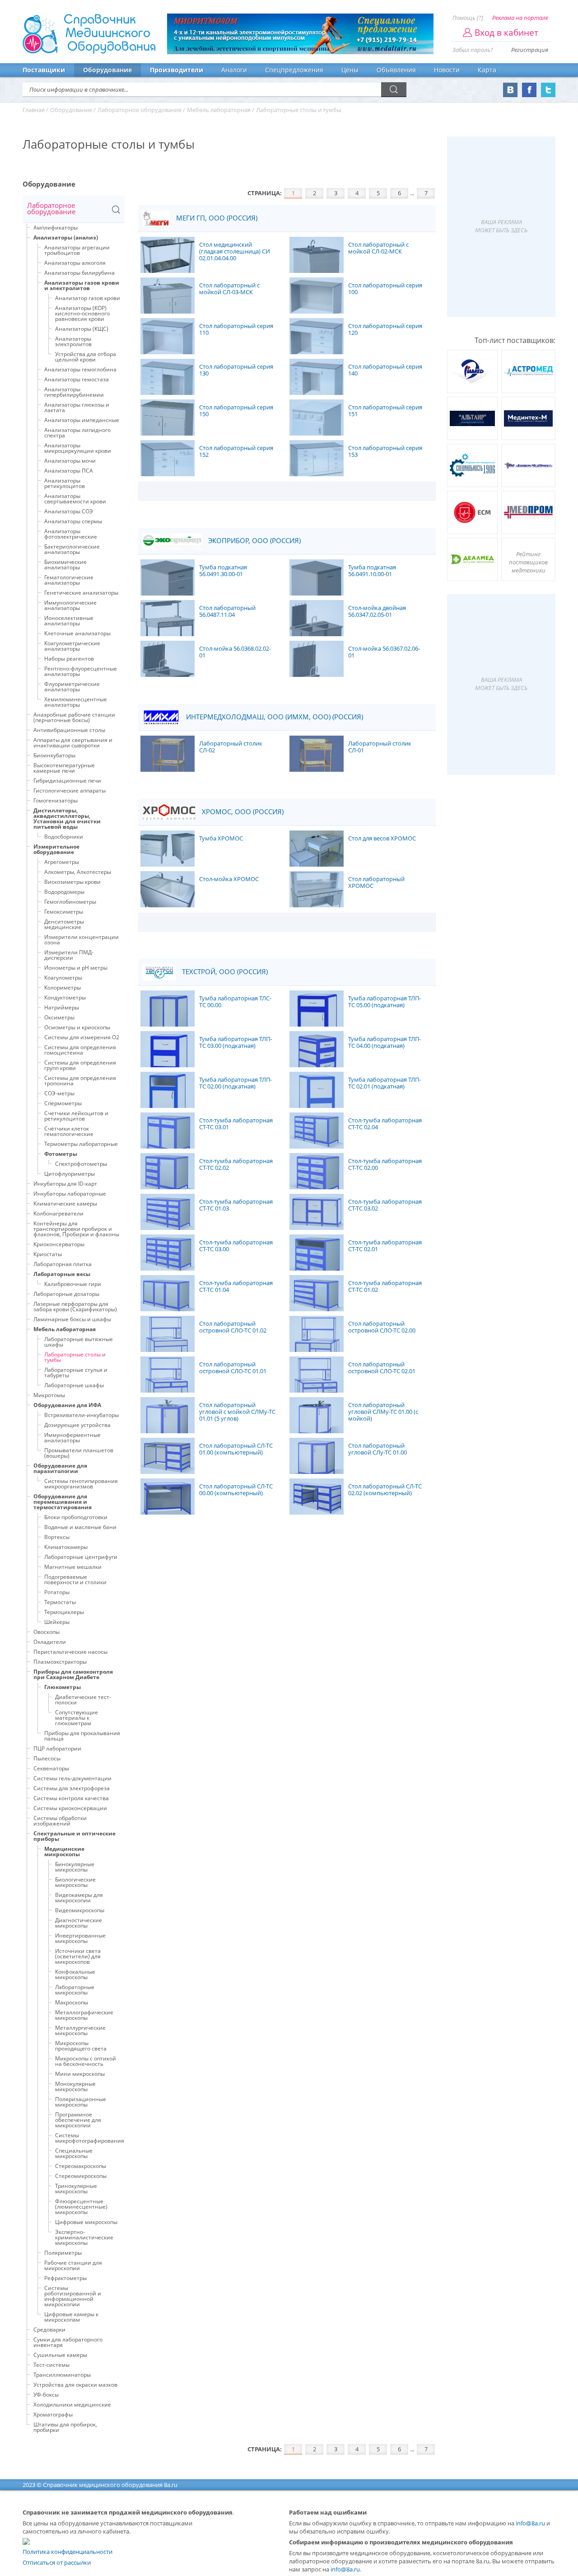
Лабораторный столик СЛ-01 (380, 747)
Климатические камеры (65, 1204)
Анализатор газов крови (88, 298)
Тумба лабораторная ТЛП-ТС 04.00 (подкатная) (385, 1043)
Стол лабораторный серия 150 (236, 411)
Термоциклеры (64, 1612)
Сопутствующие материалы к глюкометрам (77, 1718)
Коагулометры (63, 978)
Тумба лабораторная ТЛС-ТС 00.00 (235, 1002)
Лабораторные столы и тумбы (75, 1357)
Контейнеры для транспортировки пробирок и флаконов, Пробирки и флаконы (76, 1229)
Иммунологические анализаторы (70, 605)
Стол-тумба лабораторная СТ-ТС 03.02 (385, 1205)
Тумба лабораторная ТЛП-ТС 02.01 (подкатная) (385, 1083)
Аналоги (234, 70)
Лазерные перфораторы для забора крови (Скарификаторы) (75, 1307)
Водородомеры (64, 892)
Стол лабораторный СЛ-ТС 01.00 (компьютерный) (236, 1449)
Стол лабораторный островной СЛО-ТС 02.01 (382, 1368)
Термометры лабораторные (81, 1144)
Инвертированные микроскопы (80, 1938)
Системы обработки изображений (60, 1821)
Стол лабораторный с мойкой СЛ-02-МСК (378, 248)
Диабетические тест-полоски (83, 1700)
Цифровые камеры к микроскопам (71, 2317)
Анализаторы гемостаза (77, 379)
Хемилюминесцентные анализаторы (76, 702)
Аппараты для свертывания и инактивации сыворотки (73, 743)
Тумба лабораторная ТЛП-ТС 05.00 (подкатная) (385, 1002)
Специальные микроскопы (74, 2153)
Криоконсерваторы (59, 1244)
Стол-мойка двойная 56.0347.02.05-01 (377, 612)
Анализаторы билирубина (79, 273)
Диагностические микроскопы (79, 1923)
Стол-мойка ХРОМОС (229, 879)
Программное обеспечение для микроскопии (78, 2120)
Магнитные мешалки (73, 1567)
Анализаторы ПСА (69, 471)
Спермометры (63, 1103)
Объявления (396, 70)
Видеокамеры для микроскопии (79, 1898)
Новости (447, 70)
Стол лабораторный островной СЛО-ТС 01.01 (233, 1368)
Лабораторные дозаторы (66, 1294)
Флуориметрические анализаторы (72, 687)
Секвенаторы (51, 1768)
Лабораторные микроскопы (75, 1990)
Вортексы (57, 1537)
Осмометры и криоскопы (77, 1027)
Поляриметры (63, 2253)
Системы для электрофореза (72, 1788)
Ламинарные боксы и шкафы (72, 1319)
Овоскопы (47, 1632)
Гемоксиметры (64, 912)
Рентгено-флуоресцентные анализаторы (81, 671)
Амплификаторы (56, 228)
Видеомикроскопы (80, 1910)
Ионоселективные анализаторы (69, 621)
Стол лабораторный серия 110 (236, 330)
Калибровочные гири (73, 1284)
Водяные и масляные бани (80, 1527)
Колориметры (63, 988)
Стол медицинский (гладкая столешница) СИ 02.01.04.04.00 (235, 252)
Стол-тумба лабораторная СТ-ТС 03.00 (236, 1246)
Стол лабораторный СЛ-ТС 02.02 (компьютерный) (385, 1490)
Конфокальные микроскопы (75, 1974)
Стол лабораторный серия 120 (385, 330)
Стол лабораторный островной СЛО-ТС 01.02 (233, 1327)
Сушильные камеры (60, 2355)
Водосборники (64, 837)
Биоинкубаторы (54, 755)
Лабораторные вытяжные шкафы (79, 1342)
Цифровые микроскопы (86, 2222)
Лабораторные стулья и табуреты (76, 1372)
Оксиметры (59, 1017)
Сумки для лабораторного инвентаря (68, 2342)
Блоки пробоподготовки (76, 1517)
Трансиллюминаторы (62, 2375)
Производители (177, 70)
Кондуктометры (65, 997)
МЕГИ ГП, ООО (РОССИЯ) (216, 218)
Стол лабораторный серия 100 (385, 289)
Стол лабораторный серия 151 (385, 411)
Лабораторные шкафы (74, 1385)
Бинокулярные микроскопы (75, 1867)
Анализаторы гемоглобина (80, 369)
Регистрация (530, 50)
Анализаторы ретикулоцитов (65, 483)
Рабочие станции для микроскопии (73, 2265)
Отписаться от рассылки (57, 2562)
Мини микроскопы (80, 2074)
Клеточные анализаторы (77, 633)
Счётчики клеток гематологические (69, 1131)
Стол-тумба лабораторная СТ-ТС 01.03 (236, 1205)
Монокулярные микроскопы (75, 2086)
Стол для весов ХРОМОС (382, 839)
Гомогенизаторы (56, 800)
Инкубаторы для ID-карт (65, 1184)
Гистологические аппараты (70, 791)
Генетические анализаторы (81, 593)
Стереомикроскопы (81, 2176)
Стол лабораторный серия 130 (236, 370)
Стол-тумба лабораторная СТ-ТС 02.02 (236, 1165)
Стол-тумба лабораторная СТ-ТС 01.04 (236, 1287)
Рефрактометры (65, 2278)
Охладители (50, 1642)
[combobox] (74, 209)
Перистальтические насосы (70, 1652)
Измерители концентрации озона (82, 940)
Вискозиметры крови (72, 882)
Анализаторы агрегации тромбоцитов (77, 250)
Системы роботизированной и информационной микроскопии (73, 2296)
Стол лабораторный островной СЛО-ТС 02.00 (382, 1327)
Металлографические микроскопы (84, 2015)
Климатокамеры (66, 1547)
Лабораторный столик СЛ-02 (231, 747)
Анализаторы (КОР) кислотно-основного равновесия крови (82, 313)
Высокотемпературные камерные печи (64, 768)
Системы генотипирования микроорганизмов (81, 1484)
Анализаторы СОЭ (69, 511)
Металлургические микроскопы (80, 2030)
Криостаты (48, 1254)
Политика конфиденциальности (68, 2552)
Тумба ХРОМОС (221, 839)
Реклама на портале (520, 18)
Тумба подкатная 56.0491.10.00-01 (372, 571)
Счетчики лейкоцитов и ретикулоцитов (76, 1116)
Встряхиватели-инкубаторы (82, 1415)
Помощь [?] (468, 18)
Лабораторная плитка (63, 1264)
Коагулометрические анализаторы (72, 646)
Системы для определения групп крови (80, 1065)
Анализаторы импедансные (82, 420)
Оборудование (107, 70)
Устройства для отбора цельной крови (86, 357)
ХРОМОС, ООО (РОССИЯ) (242, 812)
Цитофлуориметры (70, 1174)
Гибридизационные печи (67, 781)
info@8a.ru (530, 2523)
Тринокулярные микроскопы (76, 2189)
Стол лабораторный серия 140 (385, 370)
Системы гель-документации (72, 1778)
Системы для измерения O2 (82, 1037)
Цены (350, 70)
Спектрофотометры (81, 1164)
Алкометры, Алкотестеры (78, 872)
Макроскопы (72, 2002)
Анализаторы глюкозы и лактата (77, 407)
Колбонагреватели (58, 1213)
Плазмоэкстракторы (60, 1662)
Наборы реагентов (69, 659)
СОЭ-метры (59, 1093)
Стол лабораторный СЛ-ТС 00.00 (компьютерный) (236, 1490)
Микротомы (49, 1395)
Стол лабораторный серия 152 (236, 452)
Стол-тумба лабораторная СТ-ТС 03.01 (236, 1124)
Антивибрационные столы (69, 730)
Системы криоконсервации (70, 1808)
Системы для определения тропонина (80, 1081)
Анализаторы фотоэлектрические (71, 534)
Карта (487, 70)
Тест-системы (51, 2365)
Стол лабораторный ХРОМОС (376, 883)
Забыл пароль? (473, 50)
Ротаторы (57, 1592)
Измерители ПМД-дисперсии (69, 955)
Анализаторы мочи (70, 461)
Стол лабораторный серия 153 (385, 452)
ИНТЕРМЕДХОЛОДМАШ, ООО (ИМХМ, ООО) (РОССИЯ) (274, 717)
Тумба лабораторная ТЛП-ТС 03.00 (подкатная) (235, 1043)
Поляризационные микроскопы (81, 2102)
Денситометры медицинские (64, 924)
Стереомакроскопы (81, 2166)
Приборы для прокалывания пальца (82, 1736)
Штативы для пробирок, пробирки (65, 2427)
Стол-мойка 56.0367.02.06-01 (384, 652)
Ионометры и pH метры (76, 968)
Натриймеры (62, 1007)
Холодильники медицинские (72, 2405)
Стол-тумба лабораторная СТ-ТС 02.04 (385, 1124)
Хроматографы (53, 2414)
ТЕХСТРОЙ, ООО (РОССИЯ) (224, 972)
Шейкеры (57, 1622)
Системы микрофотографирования (90, 2138)
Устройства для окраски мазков (75, 2385)
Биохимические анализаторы (65, 565)
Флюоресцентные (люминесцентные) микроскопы (81, 2207)
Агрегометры (62, 862)
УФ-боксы (46, 2395)
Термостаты (60, 1602)
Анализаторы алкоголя (75, 263)
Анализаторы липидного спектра (77, 433)
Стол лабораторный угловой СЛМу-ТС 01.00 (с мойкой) (383, 1412)
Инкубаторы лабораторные (70, 1194)
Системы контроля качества (71, 1798)
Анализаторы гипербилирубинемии (74, 392)
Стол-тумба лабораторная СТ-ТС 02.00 (385, 1165)
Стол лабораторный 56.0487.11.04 (227, 612)
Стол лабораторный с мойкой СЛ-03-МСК (229, 289)
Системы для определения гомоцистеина (80, 1050)
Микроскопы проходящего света (81, 2046)
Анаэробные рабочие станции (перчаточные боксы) (74, 717)
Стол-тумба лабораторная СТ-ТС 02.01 (385, 1246)
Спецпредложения (294, 70)
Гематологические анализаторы (69, 580)
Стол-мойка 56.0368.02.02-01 (235, 652)
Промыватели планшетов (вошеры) (79, 1453)
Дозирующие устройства (77, 1425)
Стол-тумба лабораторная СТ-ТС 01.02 (385, 1287)
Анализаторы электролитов (73, 341)
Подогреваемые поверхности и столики (75, 1579)
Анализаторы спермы (73, 521)
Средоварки (49, 2330)
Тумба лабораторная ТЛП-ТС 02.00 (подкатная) (235, 1083)
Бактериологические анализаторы (72, 549)
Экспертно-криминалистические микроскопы (84, 2237)
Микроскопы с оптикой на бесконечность (86, 2061)
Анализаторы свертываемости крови (75, 499)
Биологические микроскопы (75, 1882)
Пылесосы (47, 1758)
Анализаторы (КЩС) (82, 329)
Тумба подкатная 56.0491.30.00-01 (223, 571)
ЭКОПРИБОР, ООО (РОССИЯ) (254, 541)
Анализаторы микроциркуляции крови (78, 448)
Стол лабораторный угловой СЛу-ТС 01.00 (378, 1449)
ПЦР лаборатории (57, 1748)
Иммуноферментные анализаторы (72, 1438)
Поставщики (44, 70)
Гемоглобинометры (70, 902)
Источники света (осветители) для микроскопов (78, 1956)
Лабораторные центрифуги (81, 1557)
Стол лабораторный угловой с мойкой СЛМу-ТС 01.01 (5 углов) (237, 1412)
